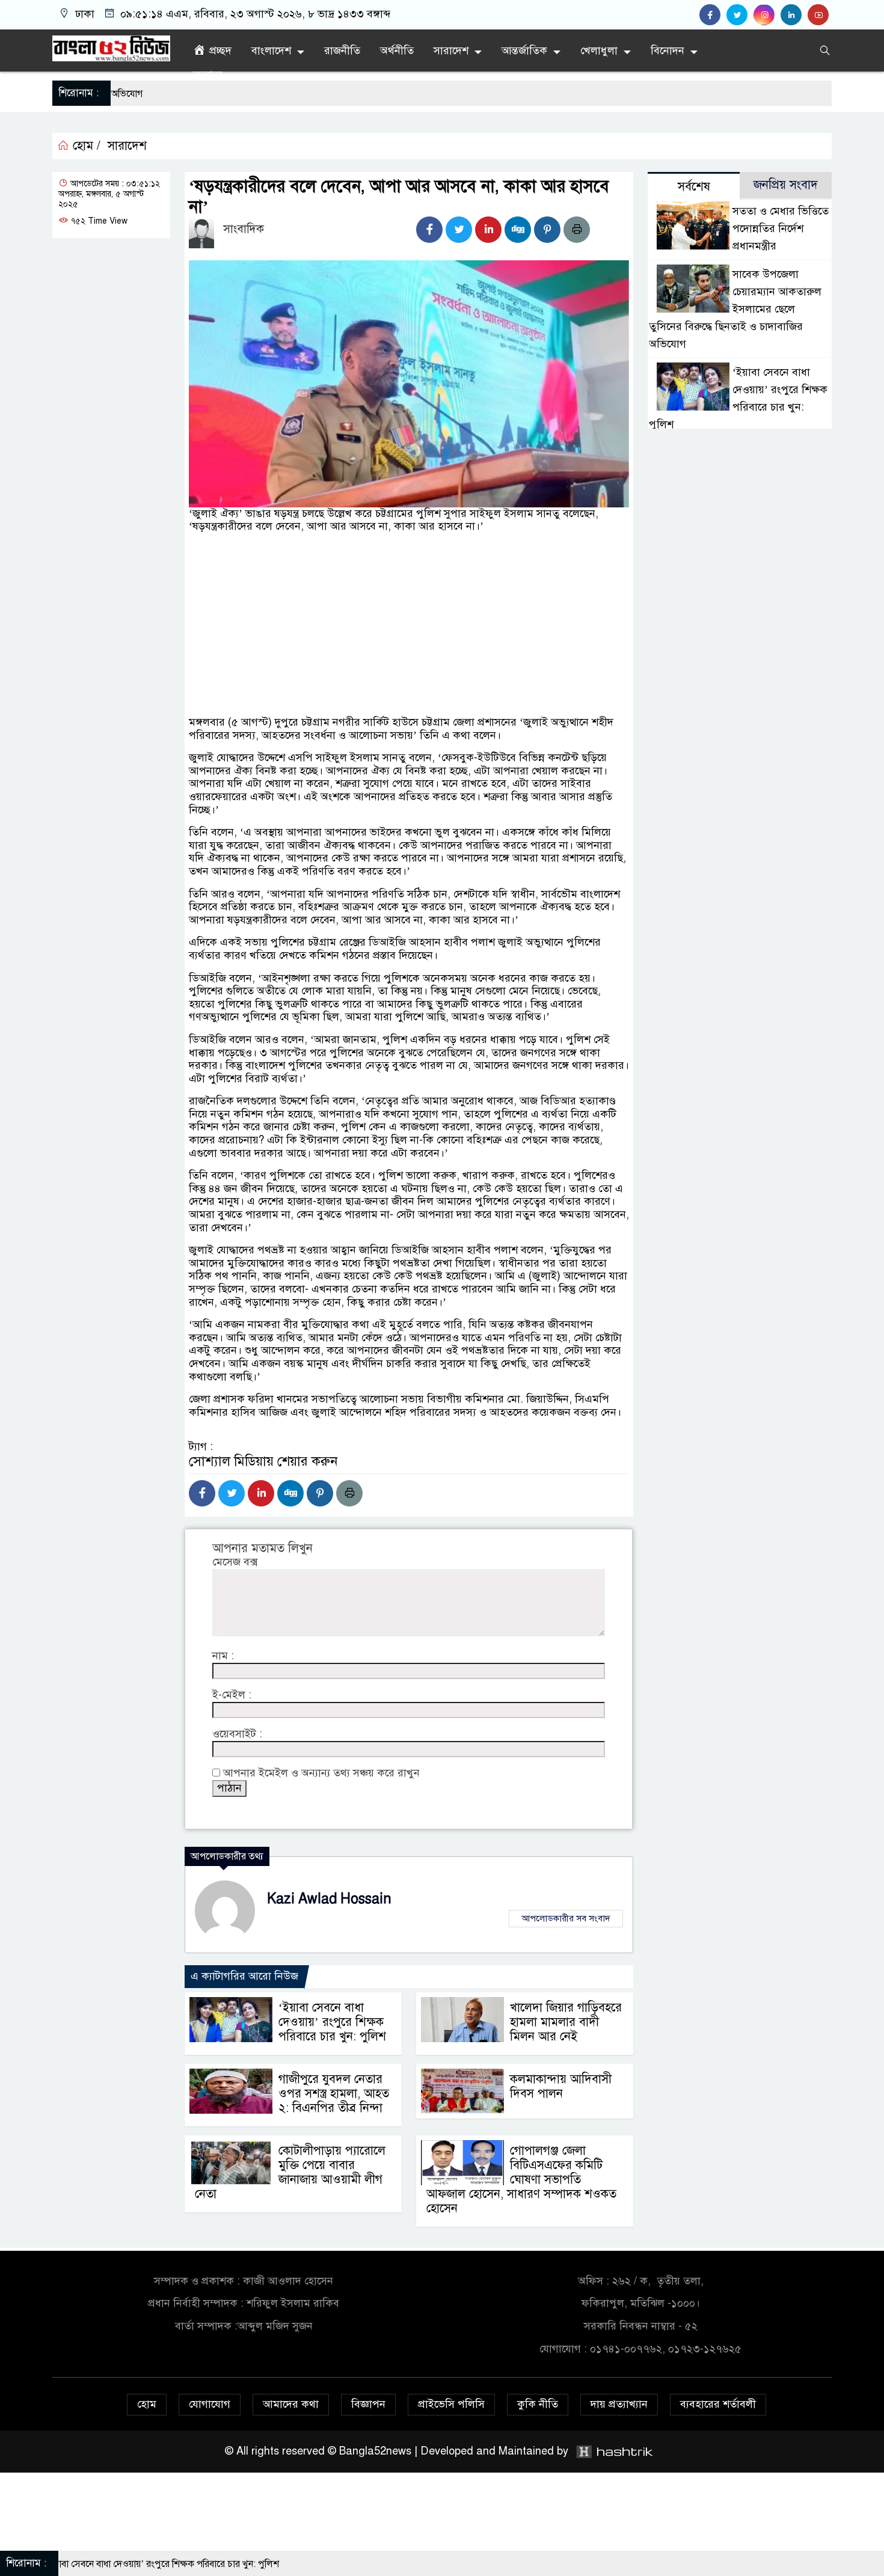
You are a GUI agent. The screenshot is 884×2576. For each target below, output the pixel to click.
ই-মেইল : (232, 1695)
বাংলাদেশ (271, 50)
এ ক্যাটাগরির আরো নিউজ (244, 1976)
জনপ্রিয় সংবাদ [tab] (786, 185)
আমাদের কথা (291, 2404)
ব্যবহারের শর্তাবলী (718, 2404)
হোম (147, 2404)
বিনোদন (668, 50)
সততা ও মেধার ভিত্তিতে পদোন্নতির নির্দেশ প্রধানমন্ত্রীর (781, 228)
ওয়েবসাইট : (237, 1734)
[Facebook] (429, 230)
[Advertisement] (409, 663)
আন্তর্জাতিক (524, 50)
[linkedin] (794, 15)
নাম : (223, 1656)
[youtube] (820, 15)
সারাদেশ (451, 50)
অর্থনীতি (397, 50)
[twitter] (740, 15)
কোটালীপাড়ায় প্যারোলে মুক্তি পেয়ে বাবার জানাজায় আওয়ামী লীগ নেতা (290, 2172)
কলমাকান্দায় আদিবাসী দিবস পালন (561, 2086)
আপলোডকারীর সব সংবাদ (566, 1918)
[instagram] (767, 15)
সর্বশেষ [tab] (694, 187)
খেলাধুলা (599, 50)
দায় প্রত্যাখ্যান (619, 2404)
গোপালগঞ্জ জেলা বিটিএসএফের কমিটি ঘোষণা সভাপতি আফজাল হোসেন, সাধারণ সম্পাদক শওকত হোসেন (521, 2180)
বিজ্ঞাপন (368, 2404)
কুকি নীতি (538, 2404)
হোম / (85, 146)
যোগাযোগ (210, 2404)
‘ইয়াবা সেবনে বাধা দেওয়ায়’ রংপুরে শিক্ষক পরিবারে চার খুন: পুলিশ (332, 2022)
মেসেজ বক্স (235, 1562)
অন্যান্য (207, 75)
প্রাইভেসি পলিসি (451, 2404)
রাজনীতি (342, 50)
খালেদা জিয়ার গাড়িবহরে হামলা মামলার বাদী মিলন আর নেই (566, 2022)
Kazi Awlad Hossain (329, 1899)
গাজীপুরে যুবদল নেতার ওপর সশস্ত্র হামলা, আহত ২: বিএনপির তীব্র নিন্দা (334, 2094)
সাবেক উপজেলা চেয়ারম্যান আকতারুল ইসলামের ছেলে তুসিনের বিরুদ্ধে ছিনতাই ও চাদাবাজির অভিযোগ (735, 309)
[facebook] (713, 15)
